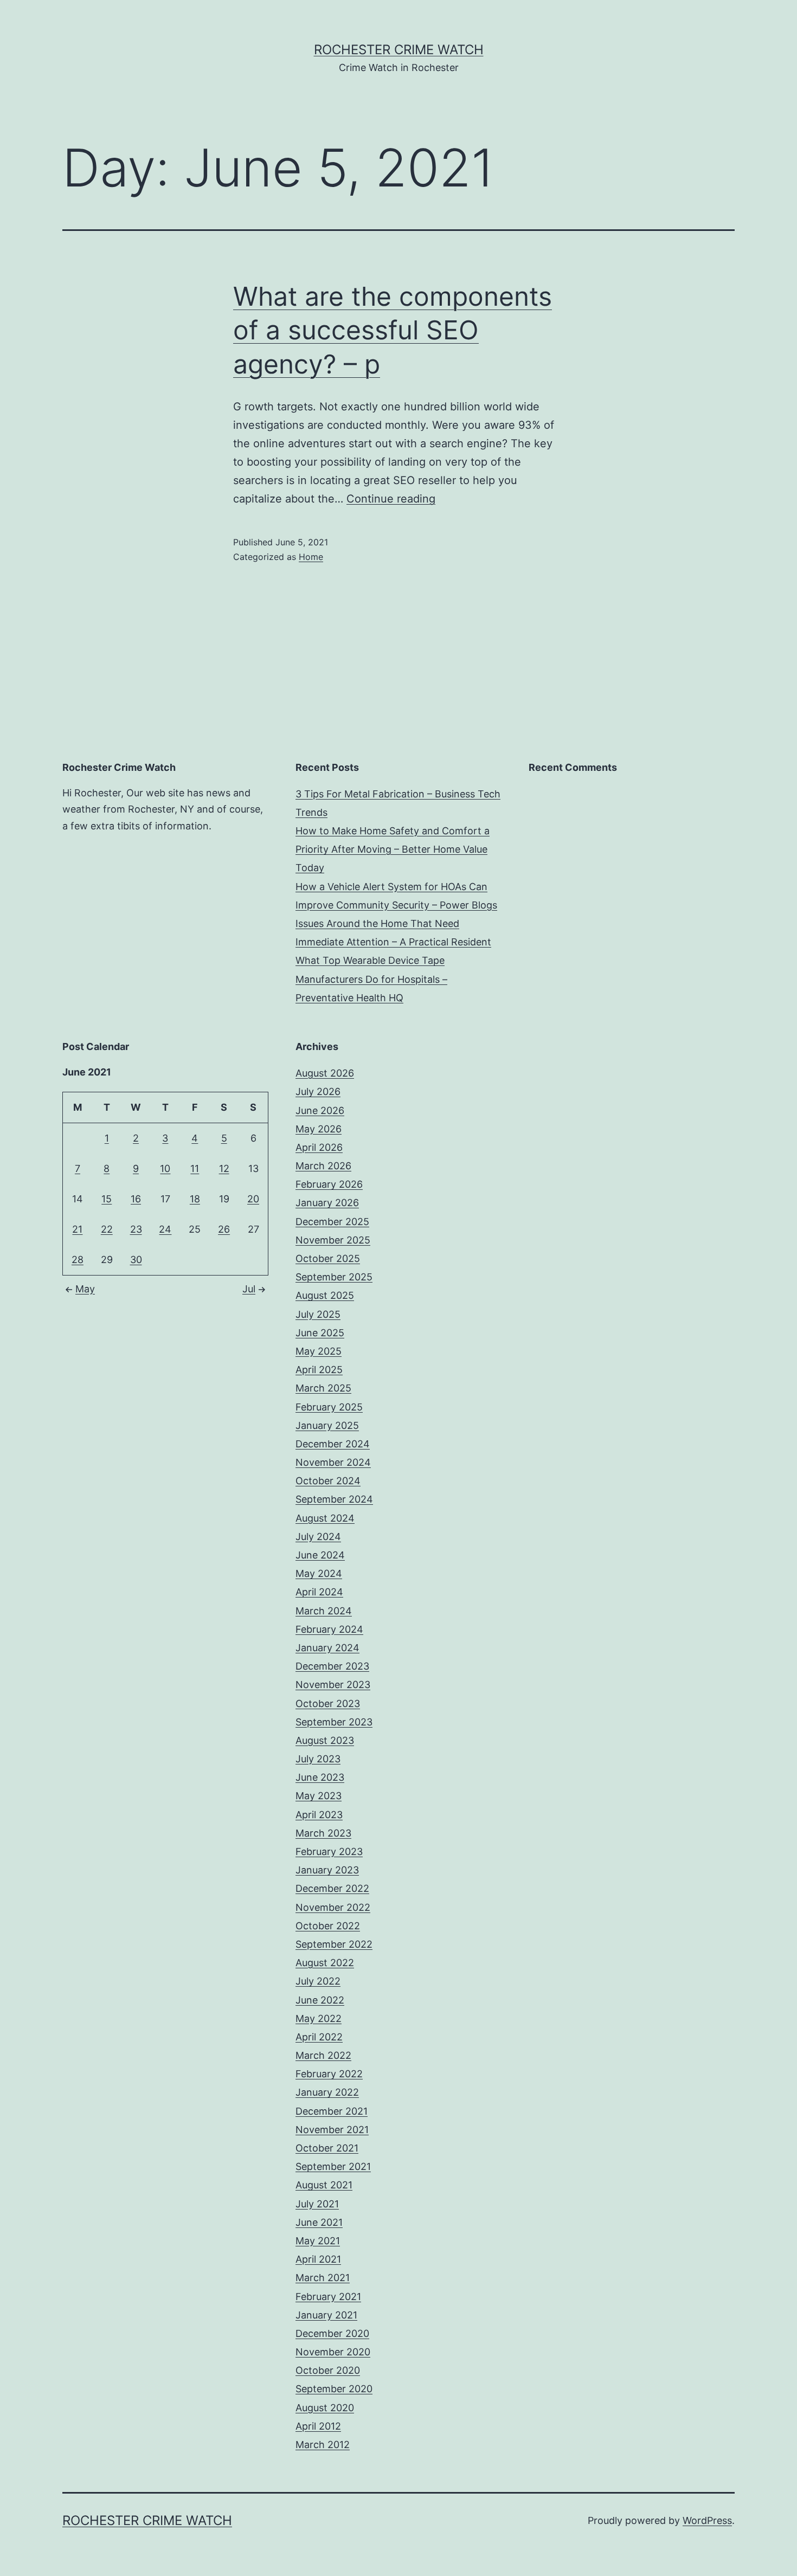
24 (165, 1229)
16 (136, 1199)
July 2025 (318, 1314)
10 (165, 1168)
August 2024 (325, 1518)
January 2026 (327, 1203)
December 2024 (333, 1444)
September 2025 (334, 1277)
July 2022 (318, 1981)
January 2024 (327, 1648)
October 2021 (327, 2148)
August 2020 (325, 2408)
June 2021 (319, 2222)
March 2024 (324, 1611)
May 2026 (319, 1129)
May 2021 (318, 2241)
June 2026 (320, 1110)
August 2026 (325, 1073)
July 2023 (318, 1759)
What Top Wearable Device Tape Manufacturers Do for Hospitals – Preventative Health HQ (371, 979)
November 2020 (333, 2352)
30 (136, 1260)
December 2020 (332, 2333)
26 (224, 1229)
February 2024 (329, 1629)
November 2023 (333, 1685)
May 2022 (319, 2018)
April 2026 (319, 1147)
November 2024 (333, 1462)
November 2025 (333, 1240)
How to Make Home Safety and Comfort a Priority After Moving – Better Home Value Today (393, 849)
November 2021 (332, 2130)
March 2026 (323, 1166)
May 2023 (319, 1796)
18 (195, 1199)
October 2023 (328, 1704)
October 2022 (328, 1926)
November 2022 (333, 1907)
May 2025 (319, 1351)
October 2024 (328, 1481)
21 (77, 1229)
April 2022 (319, 2037)
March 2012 (323, 2445)
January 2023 (327, 1870)
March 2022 (323, 2055)
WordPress (707, 2520)
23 (136, 1229)
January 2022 (327, 2092)
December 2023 (332, 1666)
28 (78, 1260)
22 (107, 1229)
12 (224, 1168)
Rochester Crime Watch (399, 50)
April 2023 (319, 1815)
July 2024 (318, 1537)
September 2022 (334, 1944)
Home (311, 557)
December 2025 (332, 1222)
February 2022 (329, 2074)
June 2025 (320, 1333)
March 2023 (323, 1833)
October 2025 (328, 1258)
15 (107, 1199)
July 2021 (317, 2204)
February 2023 (329, 1851)
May (85, 1289)
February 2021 (328, 2297)
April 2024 (319, 1592)
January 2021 (326, 2315)
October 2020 (328, 2370)
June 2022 (320, 2000)
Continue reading (391, 499)
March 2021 (323, 2278)
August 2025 (325, 1295)
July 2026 (318, 1091)
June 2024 (320, 1555)
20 (253, 1199)
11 (195, 1168)
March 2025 (323, 1388)
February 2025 (329, 1407)
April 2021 (318, 2259)
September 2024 (334, 1499)
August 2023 (325, 1740)
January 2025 (327, 1425)
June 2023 (320, 1777)
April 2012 (318, 2426)
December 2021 (332, 2111)
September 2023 (334, 1722)
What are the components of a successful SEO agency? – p (393, 330)
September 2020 (334, 2389)
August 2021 (324, 2185)
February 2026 (329, 1184)
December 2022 (332, 1888)
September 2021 (333, 2166)
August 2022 (325, 1963)
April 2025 (319, 1370)
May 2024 (319, 1573)
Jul (249, 1289)
